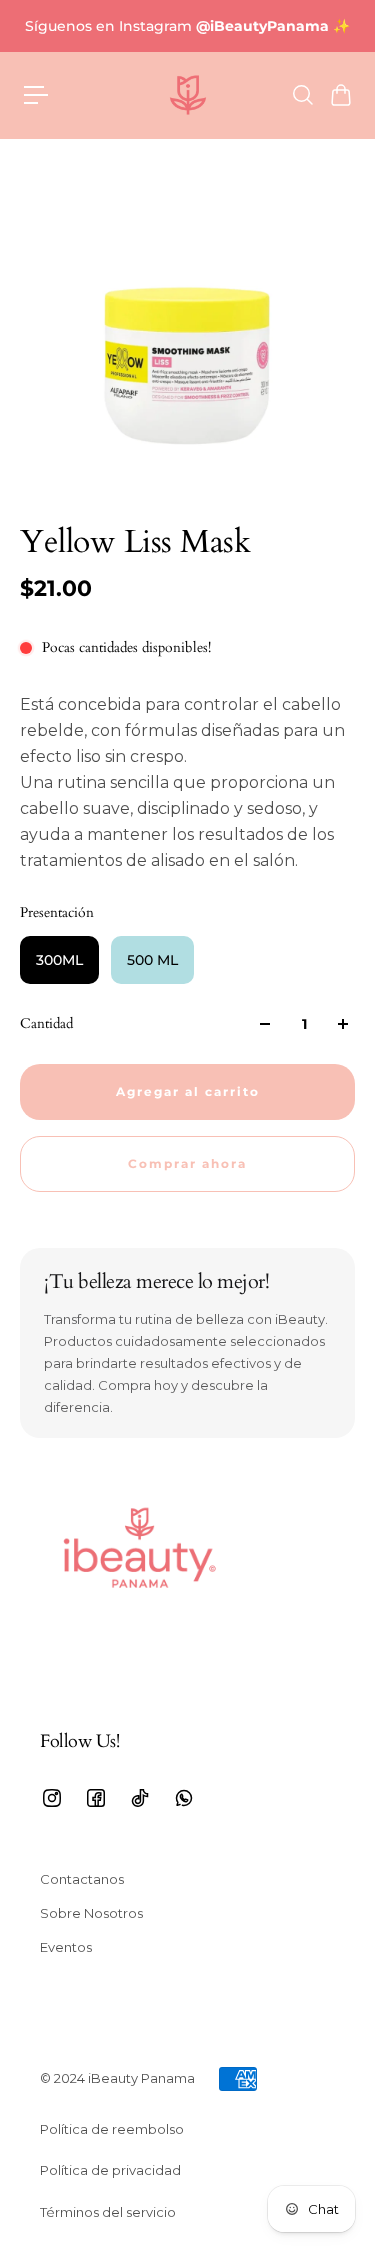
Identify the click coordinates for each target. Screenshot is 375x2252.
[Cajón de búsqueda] (302, 95)
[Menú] (36, 95)
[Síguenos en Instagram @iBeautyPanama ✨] (187, 26)
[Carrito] (340, 95)
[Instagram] (52, 1798)
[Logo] (188, 95)
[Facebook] (96, 1798)
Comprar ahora (187, 1164)
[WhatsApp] (184, 1798)
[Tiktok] (140, 1798)
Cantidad (46, 1023)
